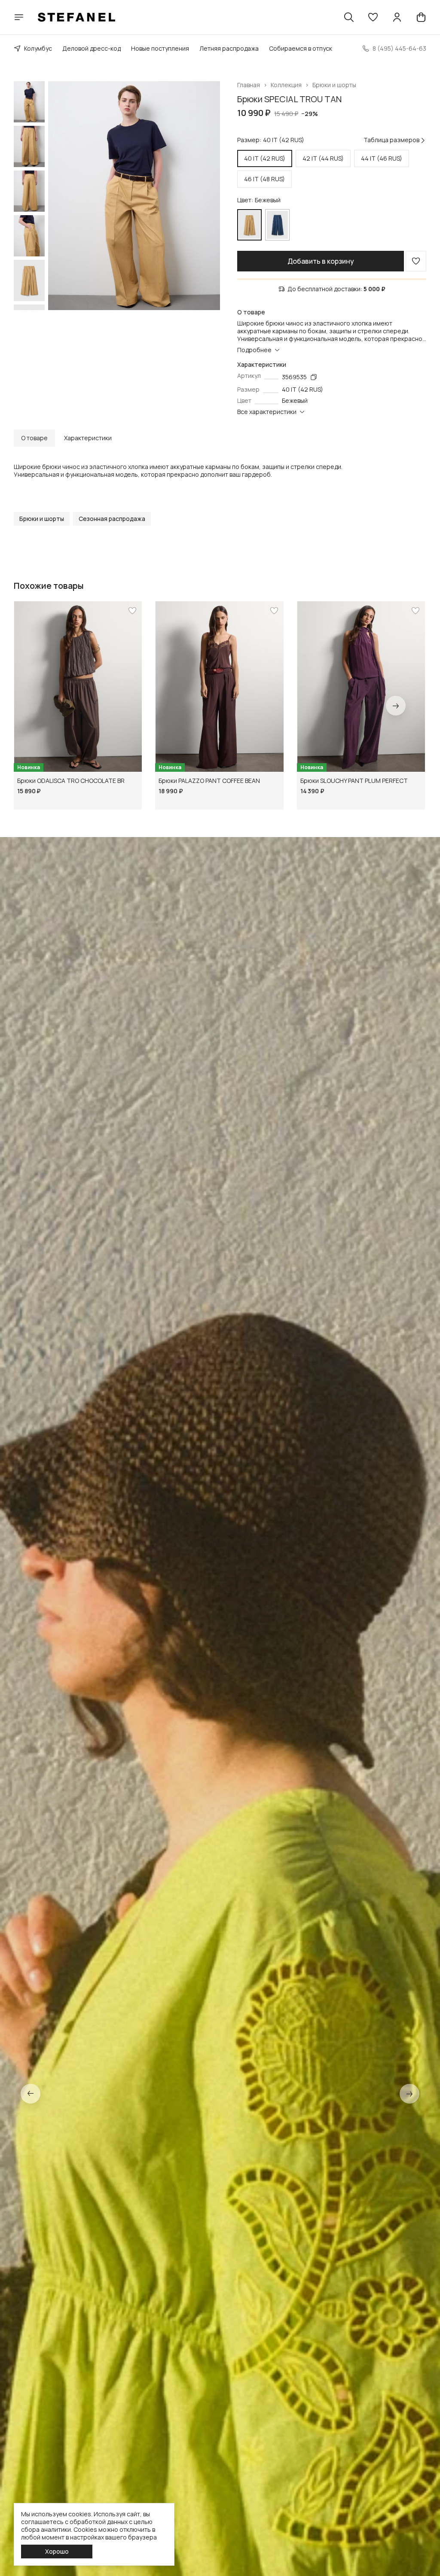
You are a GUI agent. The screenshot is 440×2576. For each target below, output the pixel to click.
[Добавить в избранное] (416, 261)
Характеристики (88, 438)
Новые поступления (160, 48)
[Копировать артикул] (314, 377)
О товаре (34, 438)
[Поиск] (349, 17)
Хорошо (57, 2551)
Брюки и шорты (334, 85)
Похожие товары (49, 586)
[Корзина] (421, 17)
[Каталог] (19, 17)
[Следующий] (396, 706)
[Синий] (277, 225)
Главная (249, 85)
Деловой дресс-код (92, 48)
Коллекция (286, 85)
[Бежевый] (249, 225)
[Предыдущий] (31, 2094)
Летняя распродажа (229, 48)
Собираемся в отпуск (301, 48)
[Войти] (397, 17)
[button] (373, 17)
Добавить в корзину (321, 261)
